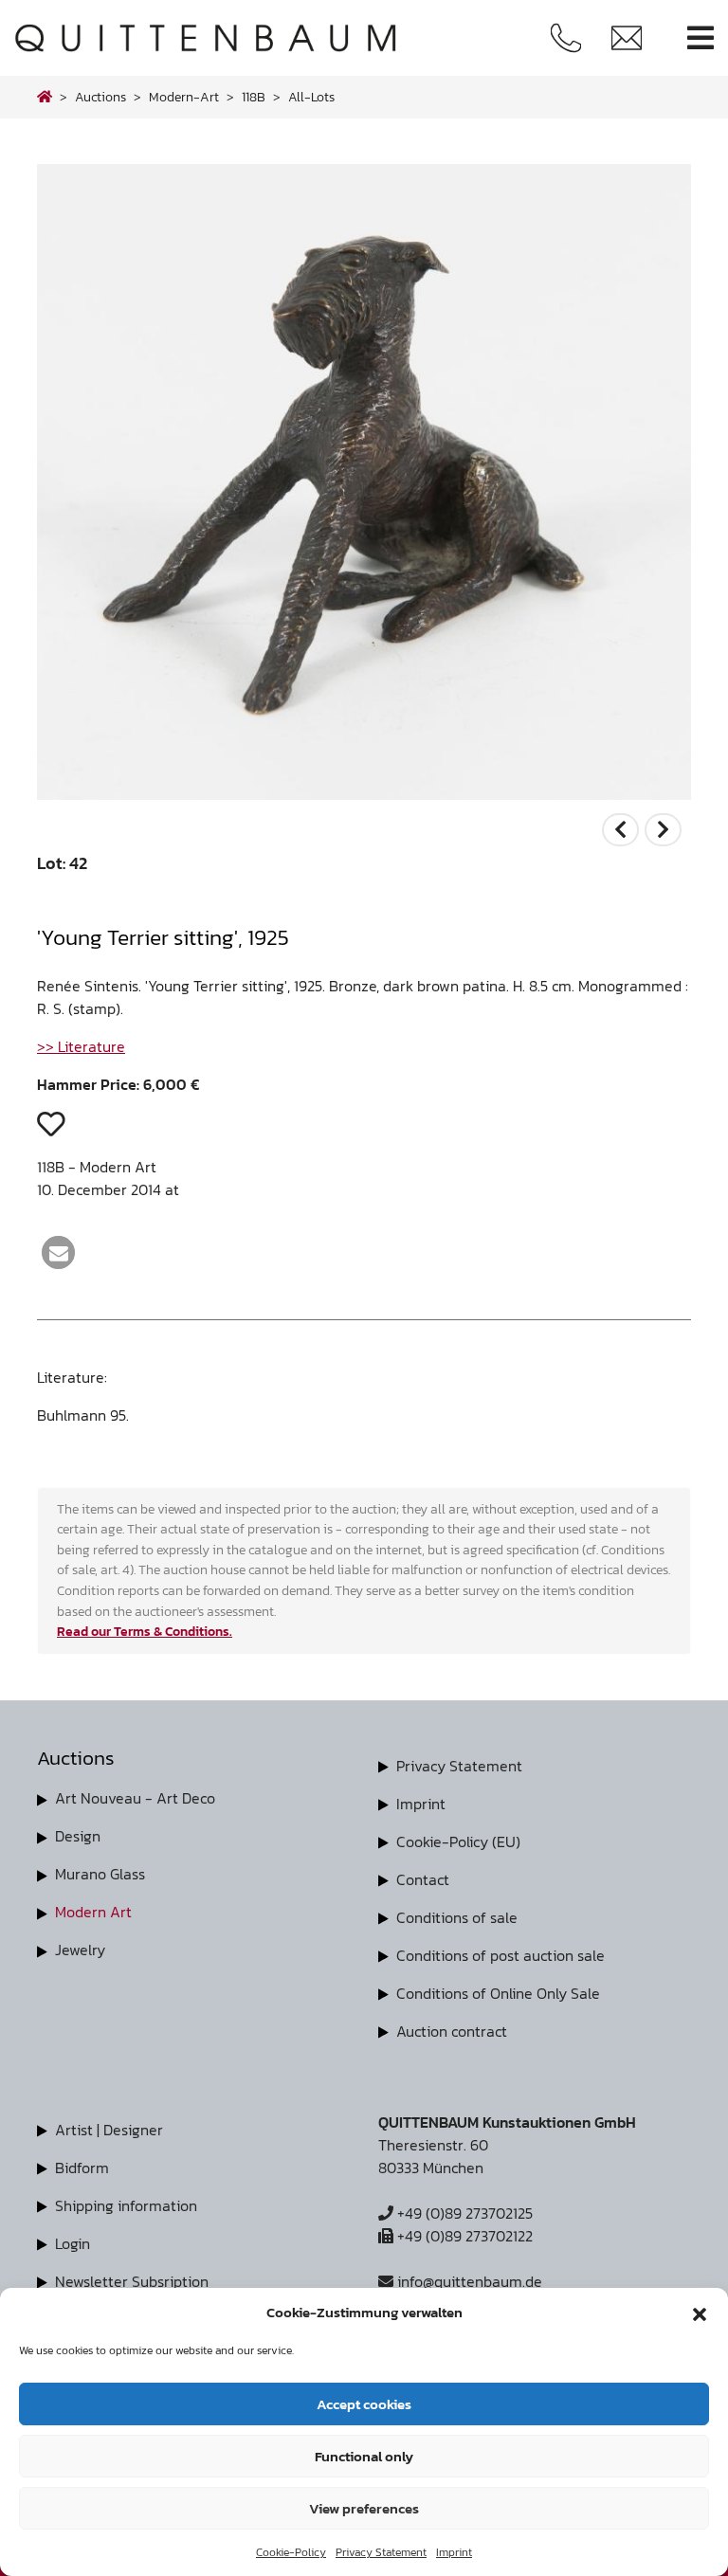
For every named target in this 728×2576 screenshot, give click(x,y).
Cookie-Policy (291, 2552)
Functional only (364, 2456)
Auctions (100, 97)
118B (254, 97)
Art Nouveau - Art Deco (135, 1798)
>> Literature (81, 1046)
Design (78, 1836)
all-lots (311, 97)
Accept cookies (364, 2404)
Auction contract (452, 2031)
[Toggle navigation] (701, 38)
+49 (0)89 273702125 (463, 2213)
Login (73, 2243)
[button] (700, 2313)
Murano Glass (100, 1874)
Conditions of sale (457, 1917)
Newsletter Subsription (132, 2281)
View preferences (364, 2508)
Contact (423, 1879)
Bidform (82, 2168)
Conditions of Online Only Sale (498, 1993)
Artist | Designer (109, 2130)
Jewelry (80, 1950)
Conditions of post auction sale (500, 1955)
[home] (45, 97)
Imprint (454, 2552)
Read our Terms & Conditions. (145, 1631)
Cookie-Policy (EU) (458, 1841)
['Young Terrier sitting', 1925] (364, 794)
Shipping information (126, 2205)
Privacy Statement (381, 2552)
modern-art (184, 97)
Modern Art (93, 1912)
